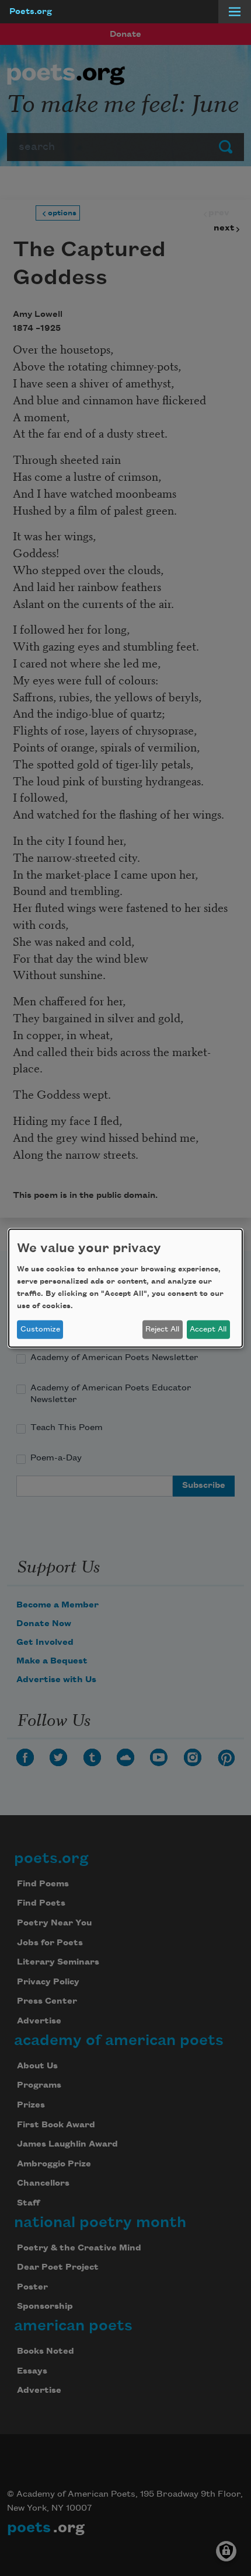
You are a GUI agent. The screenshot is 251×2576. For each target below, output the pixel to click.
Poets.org (31, 12)
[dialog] (125, 1288)
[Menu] (235, 12)
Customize (40, 1329)
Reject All (162, 1329)
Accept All (208, 1329)
